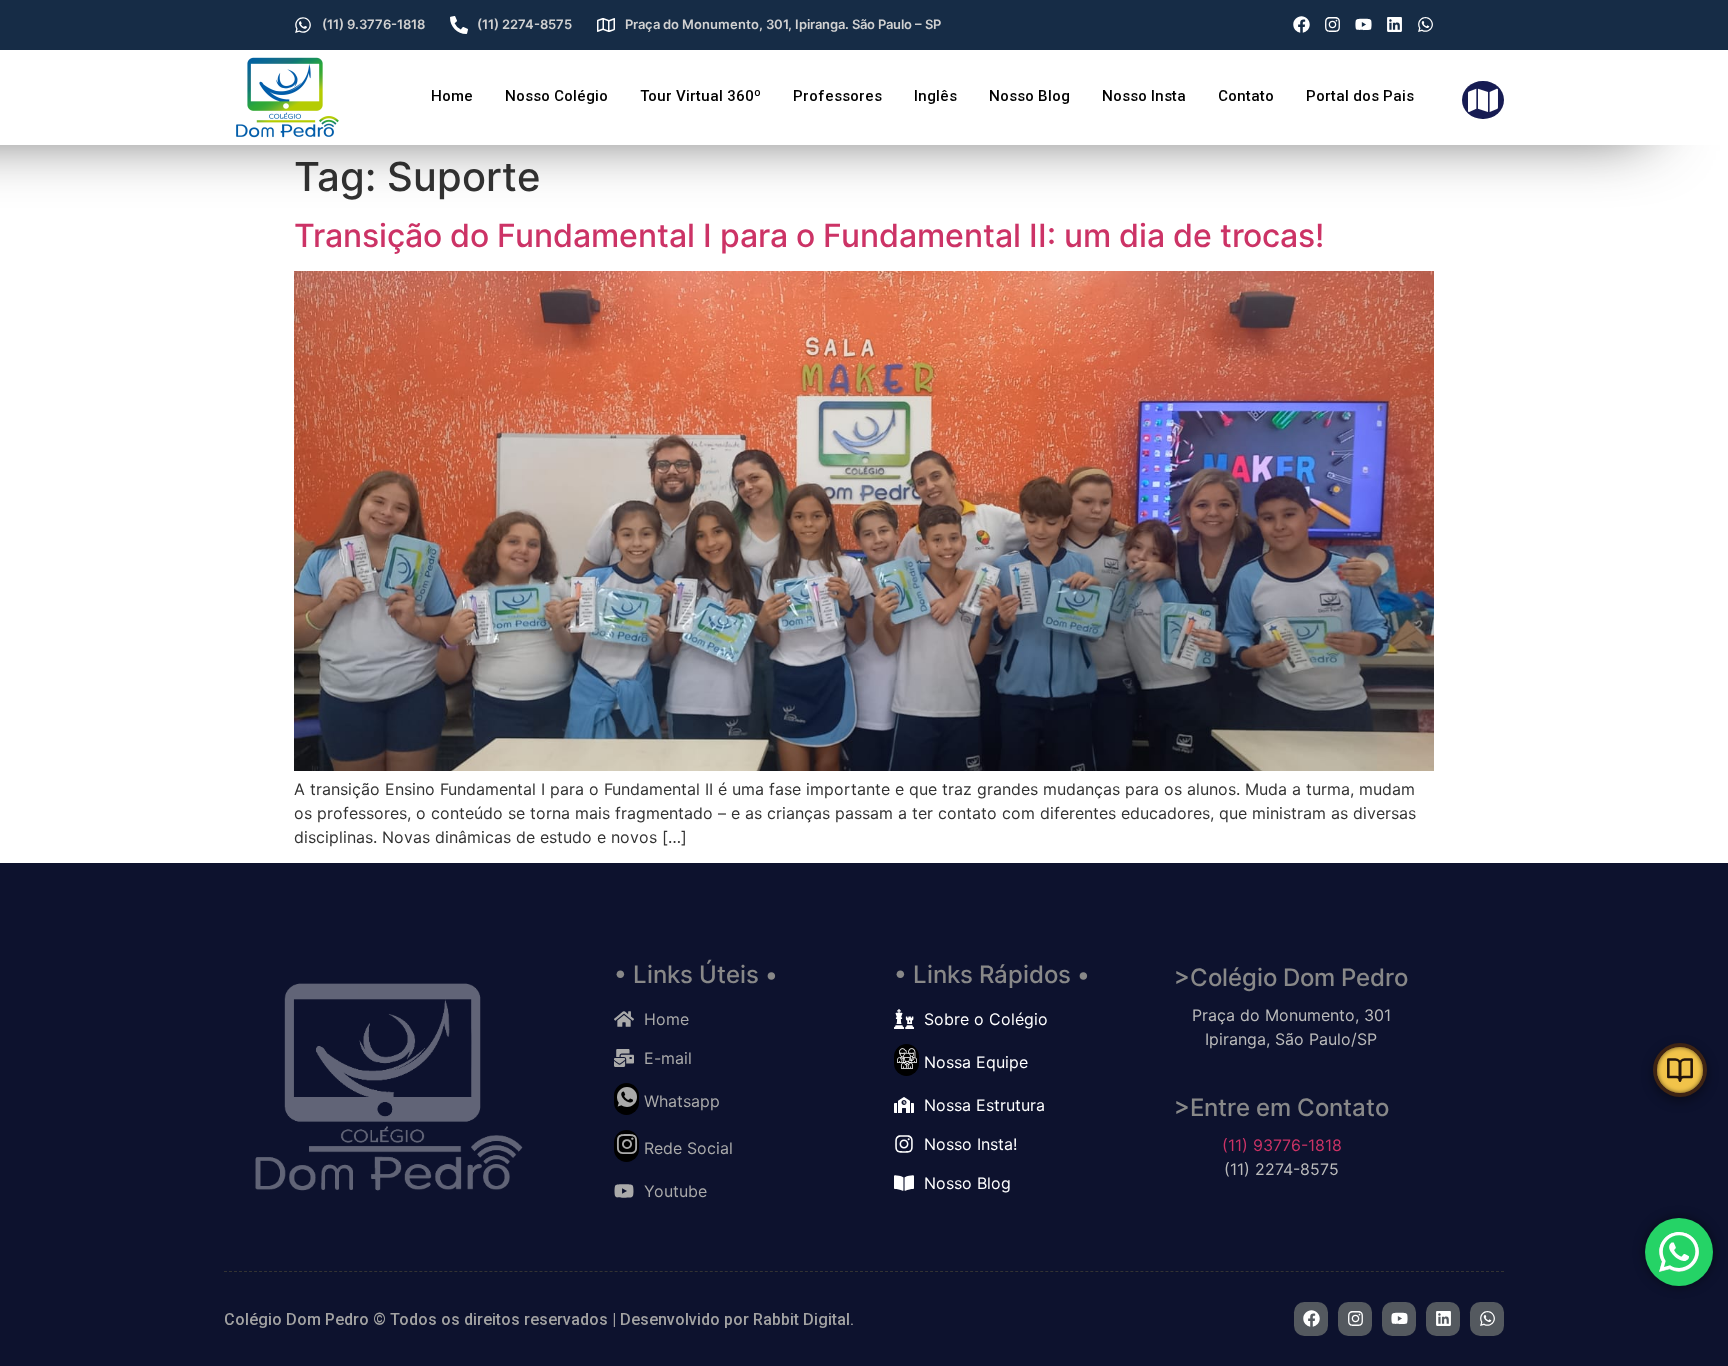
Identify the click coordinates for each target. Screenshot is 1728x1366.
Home (452, 96)
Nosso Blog (1029, 96)
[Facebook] (1301, 24)
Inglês (935, 96)
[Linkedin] (1394, 24)
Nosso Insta (1144, 96)
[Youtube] (1363, 24)
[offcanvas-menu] (1483, 100)
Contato (1246, 96)
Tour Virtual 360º (700, 96)
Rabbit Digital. (803, 1319)
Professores (837, 96)
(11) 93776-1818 (1282, 1145)
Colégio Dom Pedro (296, 1319)
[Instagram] (1332, 24)
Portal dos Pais (1360, 96)
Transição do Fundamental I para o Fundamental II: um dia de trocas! (809, 235)
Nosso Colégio (556, 96)
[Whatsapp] (1425, 24)
